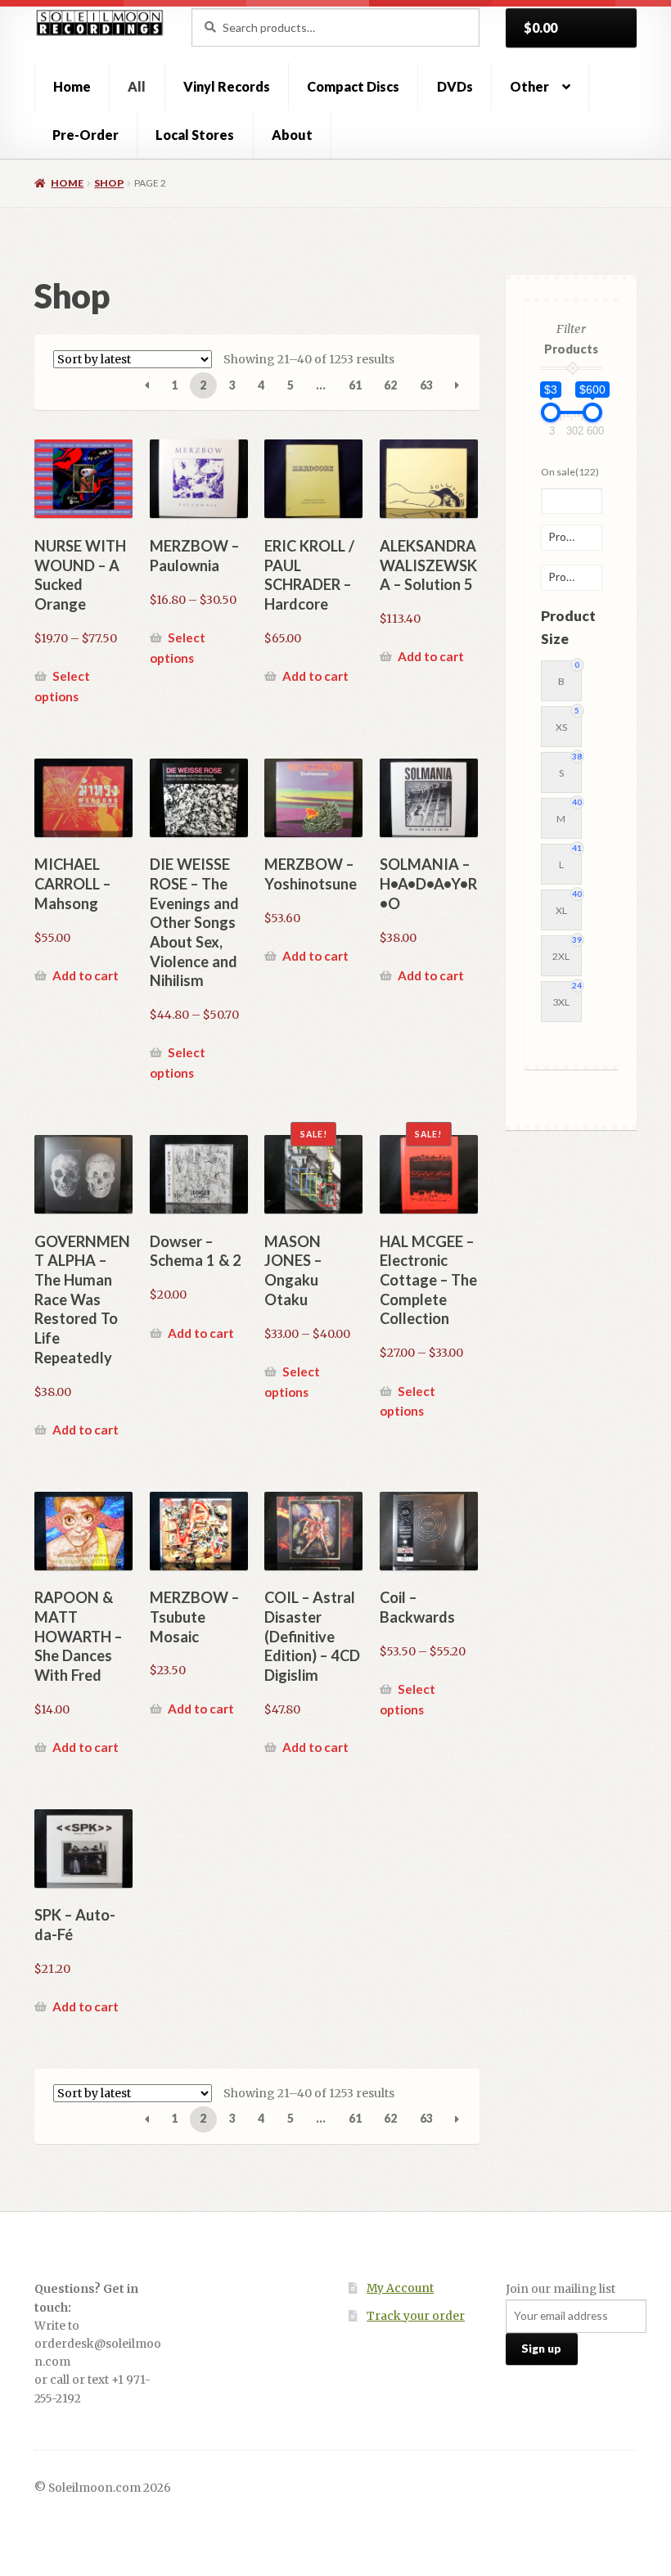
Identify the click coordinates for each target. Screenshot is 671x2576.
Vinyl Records (227, 86)
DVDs (455, 86)
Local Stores (195, 135)
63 (426, 385)
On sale (570, 472)
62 (390, 385)
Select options (62, 686)
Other (529, 86)
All (137, 86)
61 (355, 385)
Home (72, 86)
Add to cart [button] (315, 676)
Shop (109, 183)
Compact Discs (353, 86)
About (292, 135)
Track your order (416, 2316)
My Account (400, 2288)
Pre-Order (86, 135)
